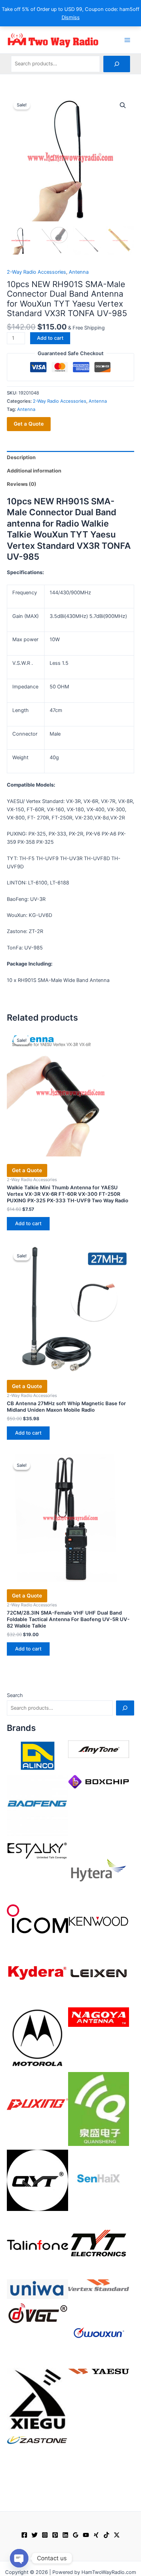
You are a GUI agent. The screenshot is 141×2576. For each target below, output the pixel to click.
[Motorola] (37, 2037)
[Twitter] (35, 2535)
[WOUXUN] (99, 2333)
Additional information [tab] (34, 471)
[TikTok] (106, 2535)
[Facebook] (24, 2535)
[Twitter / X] (117, 2535)
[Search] (117, 64)
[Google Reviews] (76, 2535)
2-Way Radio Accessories (36, 272)
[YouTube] (86, 2535)
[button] (123, 105)
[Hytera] (99, 1870)
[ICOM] (37, 1919)
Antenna (79, 272)
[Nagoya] (99, 2017)
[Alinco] (37, 1756)
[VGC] (37, 2313)
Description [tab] (21, 457)
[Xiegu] (37, 2399)
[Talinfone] (37, 2245)
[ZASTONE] (37, 2440)
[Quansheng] (99, 2109)
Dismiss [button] (71, 17)
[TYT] (99, 2245)
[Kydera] (37, 1972)
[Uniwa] (37, 2289)
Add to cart (50, 338)
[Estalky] (37, 1849)
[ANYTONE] (99, 1749)
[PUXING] (37, 2102)
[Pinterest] (55, 2535)
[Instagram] (45, 2535)
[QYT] (37, 2180)
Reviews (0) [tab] (22, 484)
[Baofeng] (37, 1805)
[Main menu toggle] (127, 40)
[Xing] (96, 2535)
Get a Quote (29, 424)
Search (15, 1695)
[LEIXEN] (99, 1972)
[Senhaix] (99, 2180)
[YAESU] (99, 2371)
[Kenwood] (99, 1921)
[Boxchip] (99, 1781)
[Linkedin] (65, 2535)
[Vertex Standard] (99, 2285)
